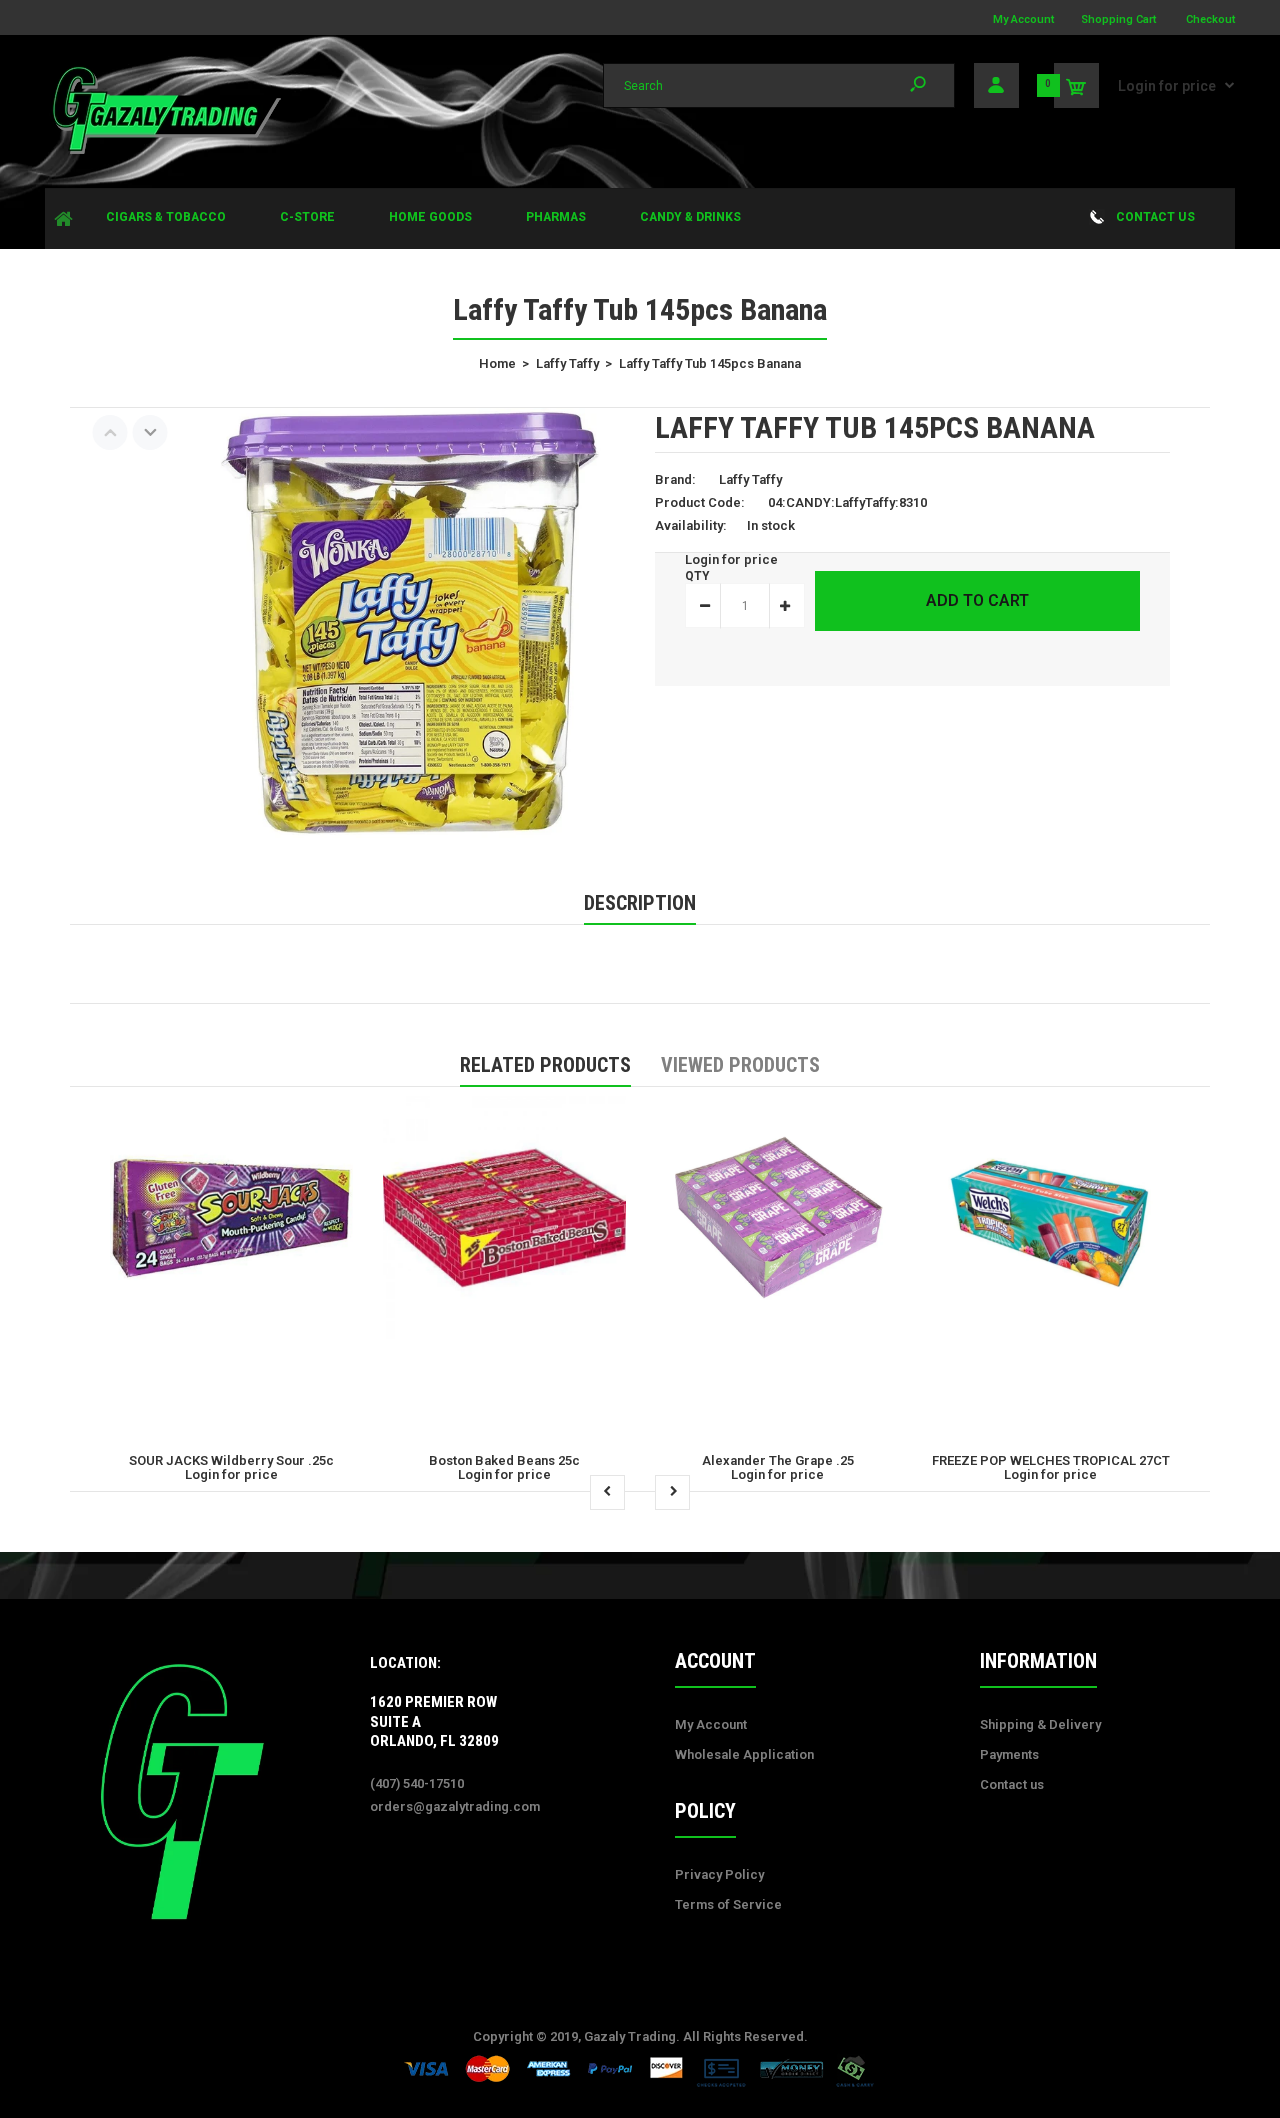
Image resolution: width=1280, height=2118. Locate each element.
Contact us (1012, 1784)
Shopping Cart (1118, 19)
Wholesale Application (744, 1754)
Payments (1009, 1754)
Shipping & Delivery (1040, 1724)
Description (640, 903)
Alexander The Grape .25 (778, 1460)
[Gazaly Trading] (165, 151)
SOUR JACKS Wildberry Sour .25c (231, 1460)
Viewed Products (740, 1065)
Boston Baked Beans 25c (504, 1460)
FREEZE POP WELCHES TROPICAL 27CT (1051, 1460)
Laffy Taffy (750, 479)
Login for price (1167, 86)
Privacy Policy (719, 1874)
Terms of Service (728, 1904)
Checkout (1210, 19)
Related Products (545, 1065)
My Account (1023, 19)
